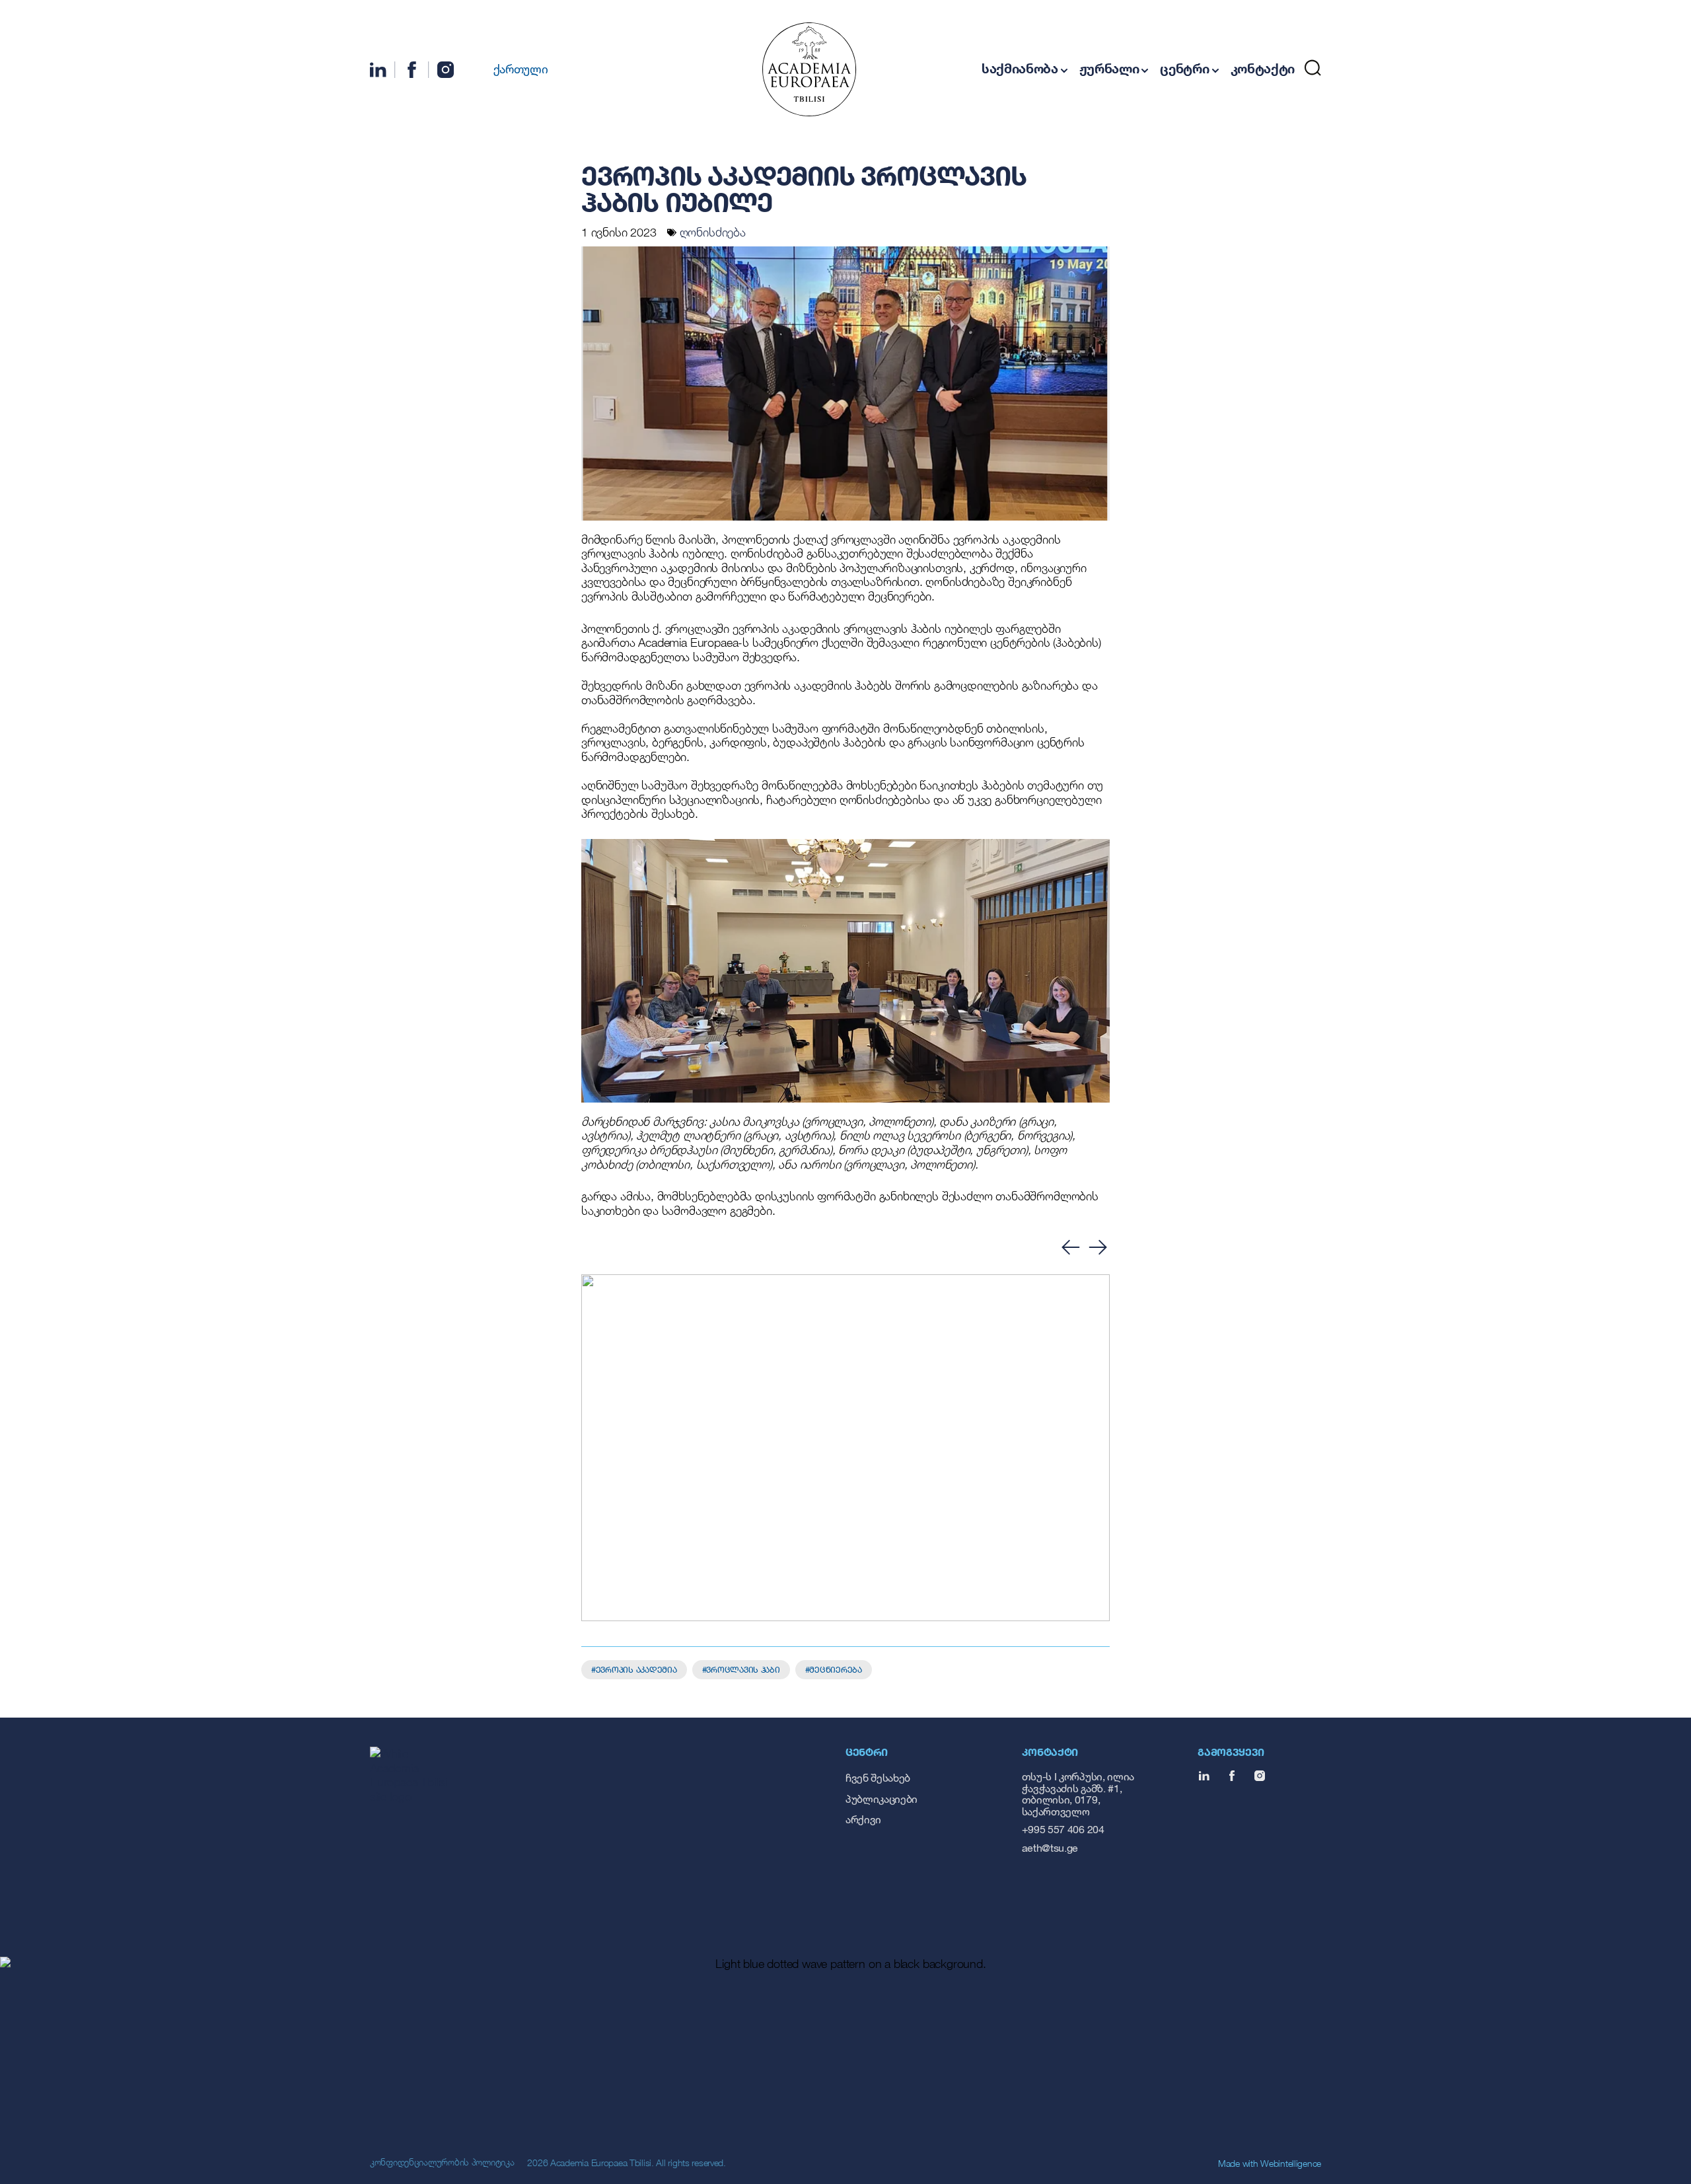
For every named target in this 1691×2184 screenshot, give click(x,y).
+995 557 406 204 (1063, 1829)
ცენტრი (1184, 68)
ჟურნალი (1109, 68)
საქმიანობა (1020, 68)
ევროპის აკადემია (636, 1669)
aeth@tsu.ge (1050, 1847)
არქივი (863, 1819)
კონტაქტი (1263, 68)
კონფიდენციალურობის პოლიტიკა (442, 2162)
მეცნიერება (835, 1669)
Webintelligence (1291, 2163)
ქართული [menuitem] (521, 69)
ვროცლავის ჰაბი (743, 1669)
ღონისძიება (713, 232)
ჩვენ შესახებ (878, 1777)
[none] (513, 68)
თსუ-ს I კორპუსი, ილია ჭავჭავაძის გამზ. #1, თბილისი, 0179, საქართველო (1078, 1794)
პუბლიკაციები (881, 1799)
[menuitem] (513, 68)
